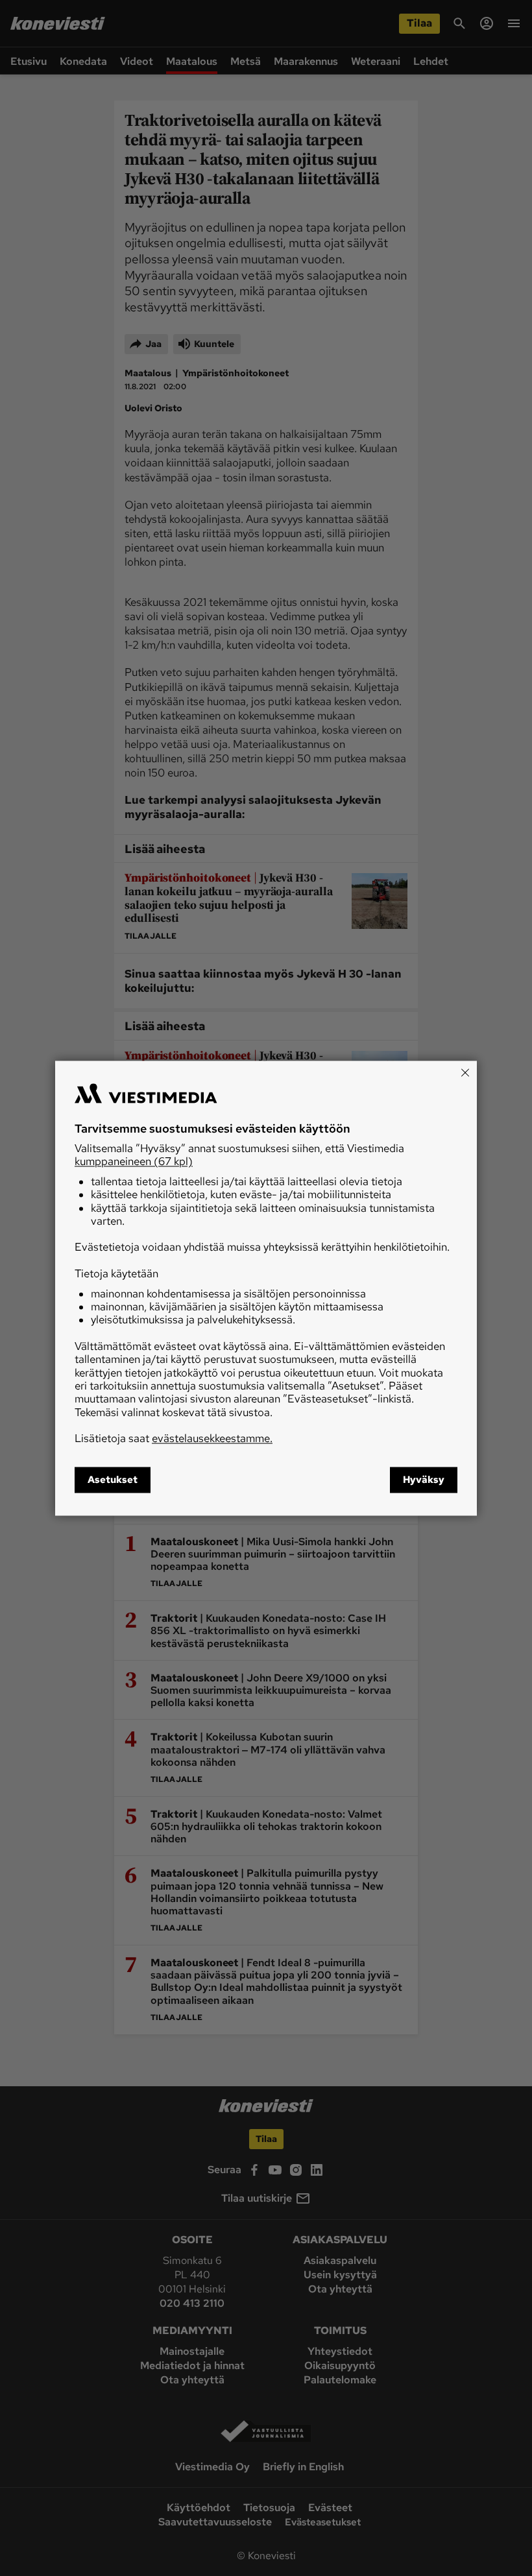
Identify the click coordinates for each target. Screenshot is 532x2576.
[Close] (465, 1072)
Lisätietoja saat (174, 1439)
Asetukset (113, 1480)
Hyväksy (424, 1480)
